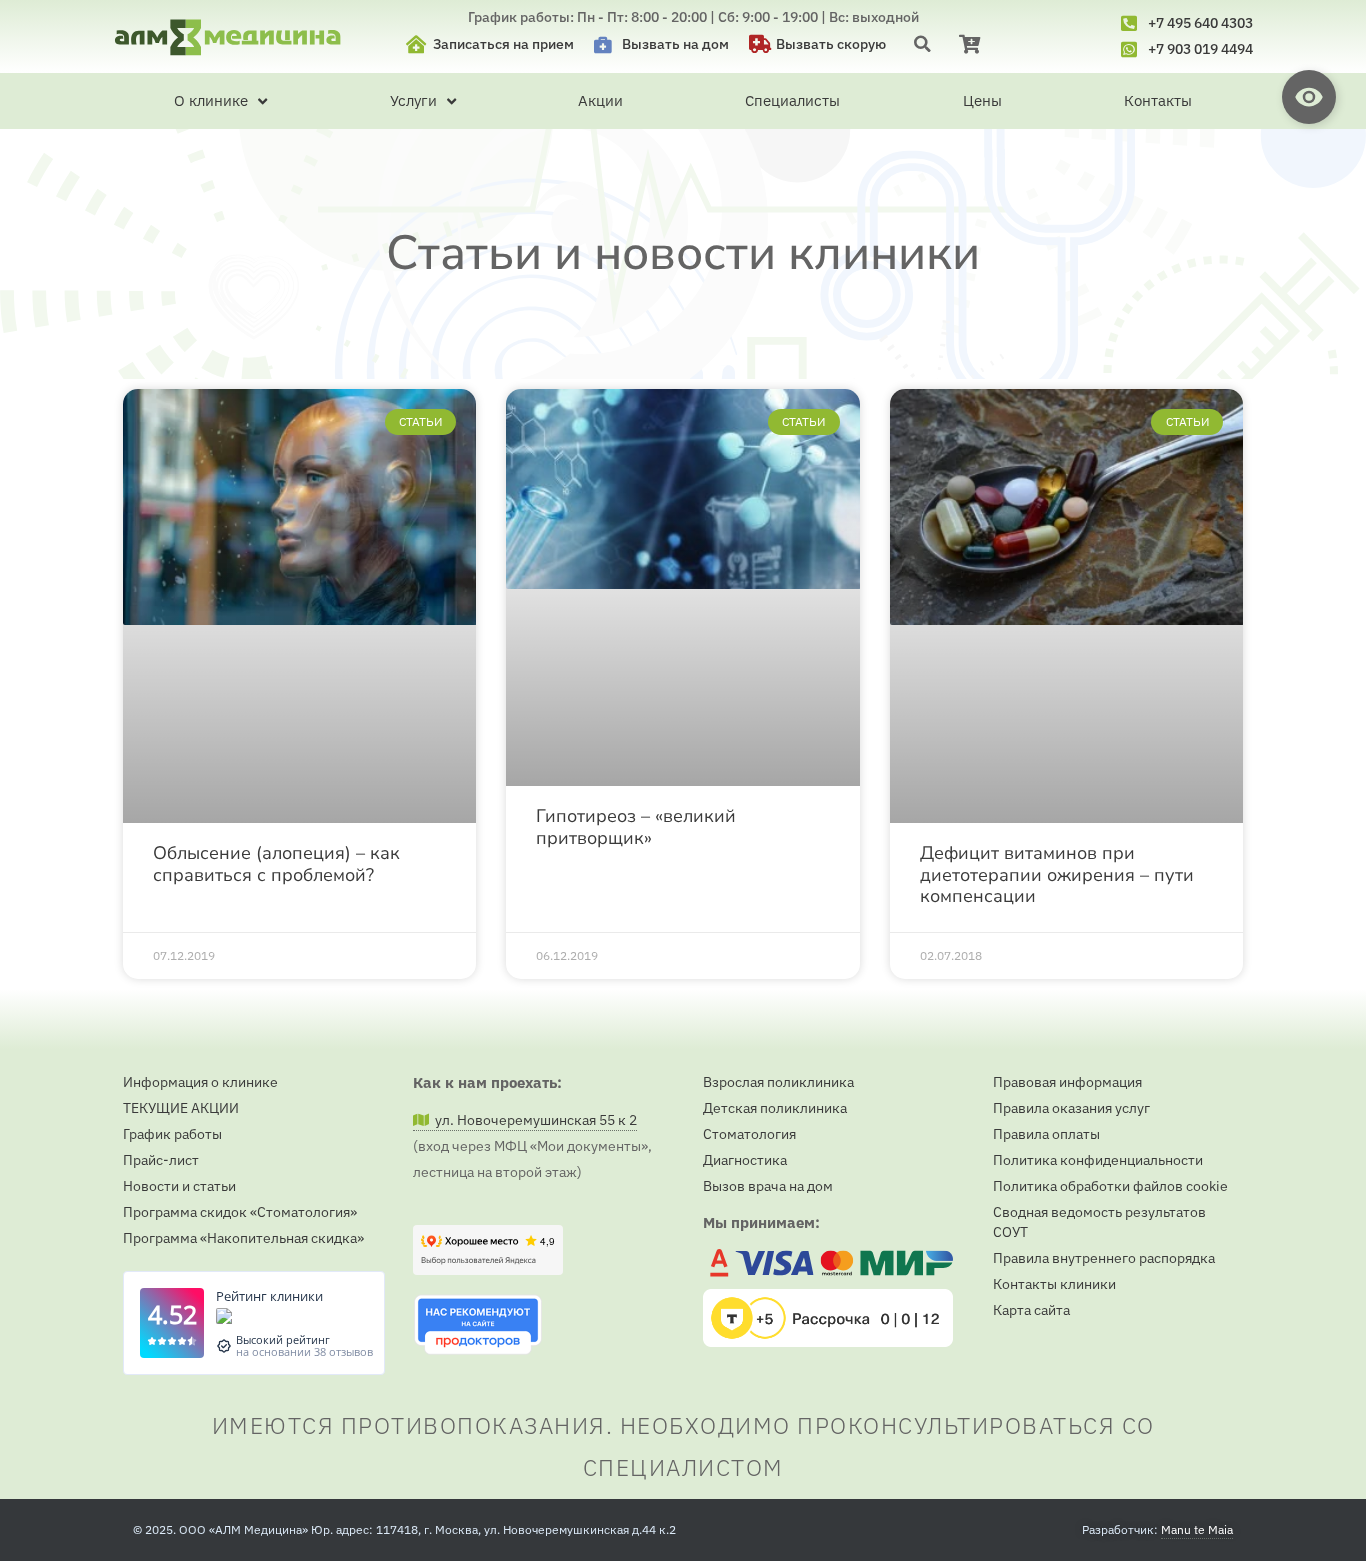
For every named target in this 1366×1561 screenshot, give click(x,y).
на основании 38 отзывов (304, 1351)
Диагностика (745, 1160)
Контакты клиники (1054, 1284)
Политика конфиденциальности (1098, 1160)
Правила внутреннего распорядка (1104, 1258)
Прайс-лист (161, 1160)
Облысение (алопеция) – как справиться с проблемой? (276, 863)
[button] (922, 43)
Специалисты (792, 100)
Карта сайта (1031, 1310)
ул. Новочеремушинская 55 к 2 (533, 1120)
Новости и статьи (179, 1186)
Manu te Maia (1197, 1529)
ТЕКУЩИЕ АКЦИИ (181, 1108)
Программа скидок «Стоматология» (240, 1212)
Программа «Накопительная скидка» (243, 1238)
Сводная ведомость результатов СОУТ (1099, 1222)
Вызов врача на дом (768, 1186)
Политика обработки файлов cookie (1110, 1186)
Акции (600, 100)
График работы (172, 1134)
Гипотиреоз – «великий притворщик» (636, 826)
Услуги (413, 100)
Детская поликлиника (775, 1108)
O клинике (211, 100)
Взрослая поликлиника (778, 1082)
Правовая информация (1067, 1082)
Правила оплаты (1046, 1134)
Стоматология (749, 1134)
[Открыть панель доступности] (1309, 97)
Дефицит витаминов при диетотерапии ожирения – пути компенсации (1057, 874)
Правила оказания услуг (1071, 1108)
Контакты (1158, 100)
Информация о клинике (200, 1082)
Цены (982, 100)
